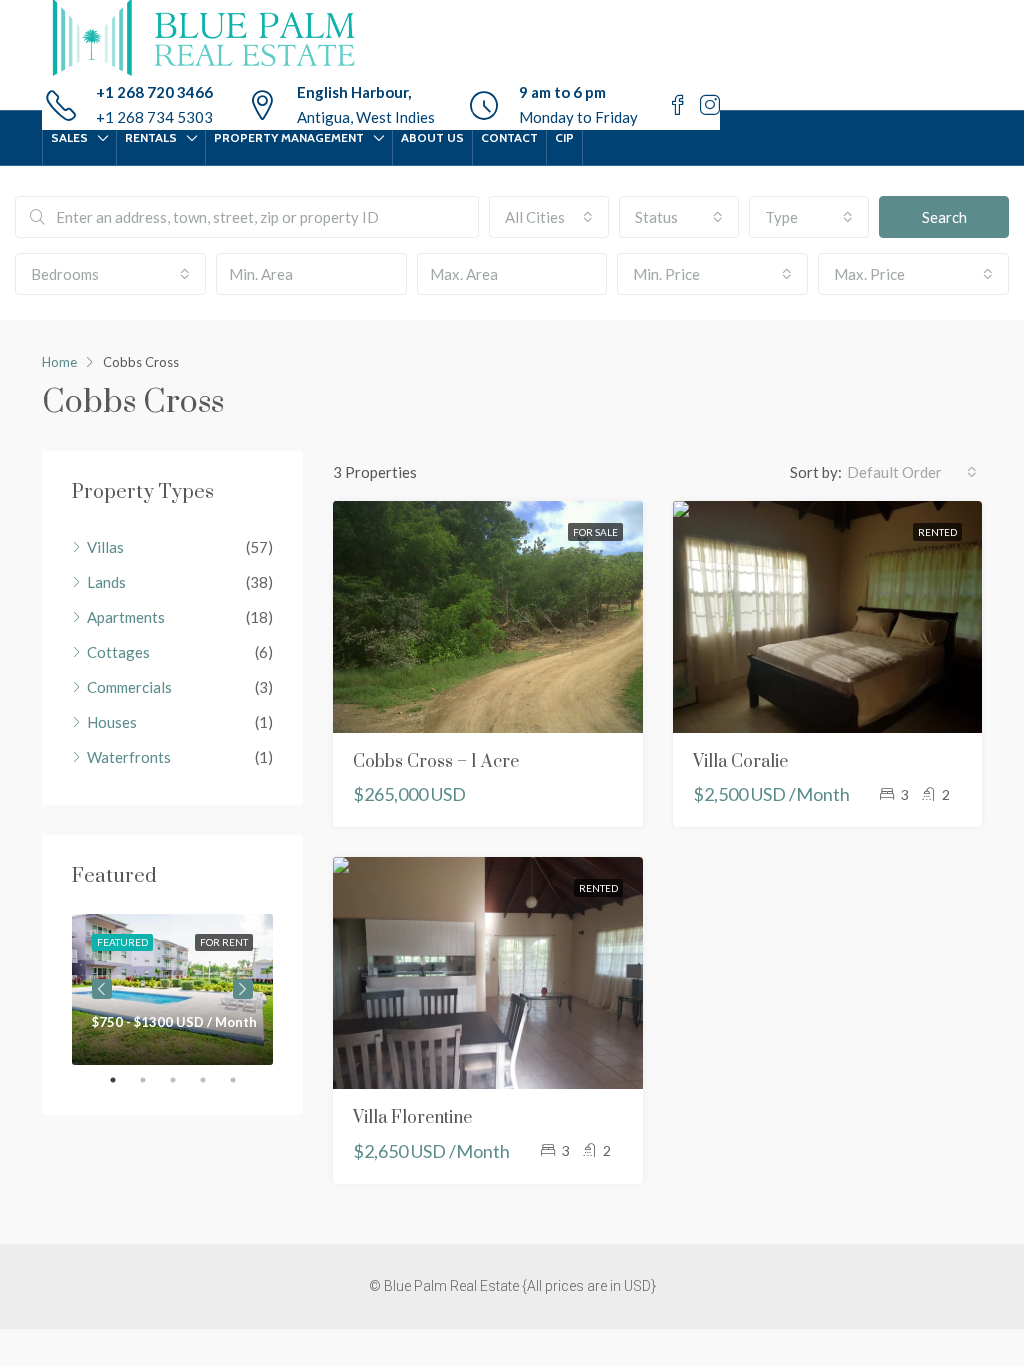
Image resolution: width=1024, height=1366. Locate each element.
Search (944, 217)
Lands (106, 582)
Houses (112, 722)
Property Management (289, 137)
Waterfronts (129, 757)
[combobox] (549, 217)
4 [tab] (213, 1080)
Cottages (118, 652)
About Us (432, 137)
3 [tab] (183, 1080)
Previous (102, 989)
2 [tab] (153, 1080)
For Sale (595, 532)
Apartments (126, 617)
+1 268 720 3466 (154, 92)
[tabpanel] (172, 989)
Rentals (151, 137)
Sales (69, 137)
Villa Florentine (412, 1118)
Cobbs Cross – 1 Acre (436, 762)
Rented (937, 532)
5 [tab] (243, 1080)
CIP (564, 137)
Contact (509, 137)
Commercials (129, 687)
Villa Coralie (740, 762)
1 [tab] (123, 1080)
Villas (105, 547)
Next (243, 989)
